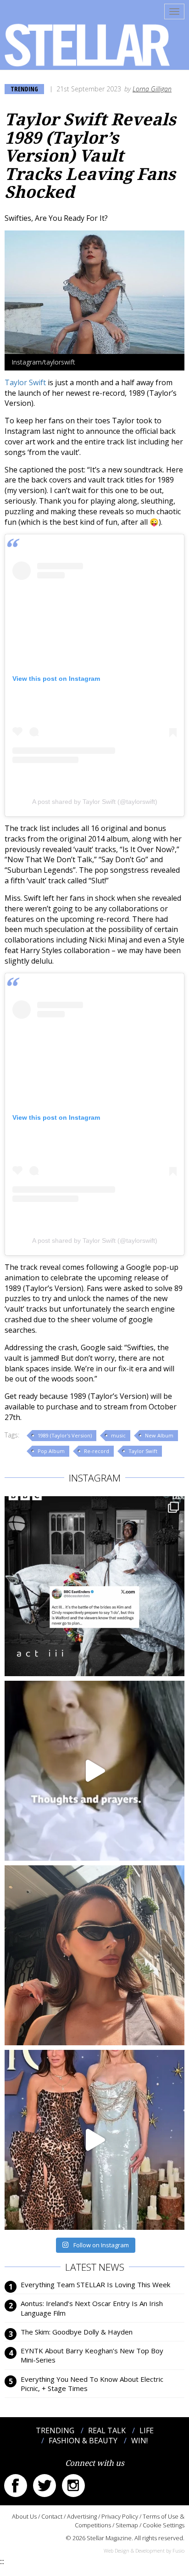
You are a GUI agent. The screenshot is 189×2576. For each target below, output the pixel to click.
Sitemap (127, 2525)
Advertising (82, 2516)
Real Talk (107, 2430)
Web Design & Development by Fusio (144, 2551)
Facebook (16, 2486)
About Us (24, 2516)
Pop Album (51, 1451)
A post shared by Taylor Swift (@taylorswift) (95, 802)
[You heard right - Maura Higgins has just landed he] (94, 1955)
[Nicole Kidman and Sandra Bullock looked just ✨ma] (94, 2140)
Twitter (44, 2486)
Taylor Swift (25, 382)
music (118, 1435)
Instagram (73, 2486)
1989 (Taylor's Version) (65, 1435)
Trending (24, 89)
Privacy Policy (120, 2516)
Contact (52, 2516)
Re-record (97, 1451)
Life (147, 2430)
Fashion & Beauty (83, 2441)
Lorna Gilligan (152, 89)
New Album (159, 1435)
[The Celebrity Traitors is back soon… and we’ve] (94, 1771)
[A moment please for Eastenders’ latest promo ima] (94, 1586)
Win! (139, 2441)
